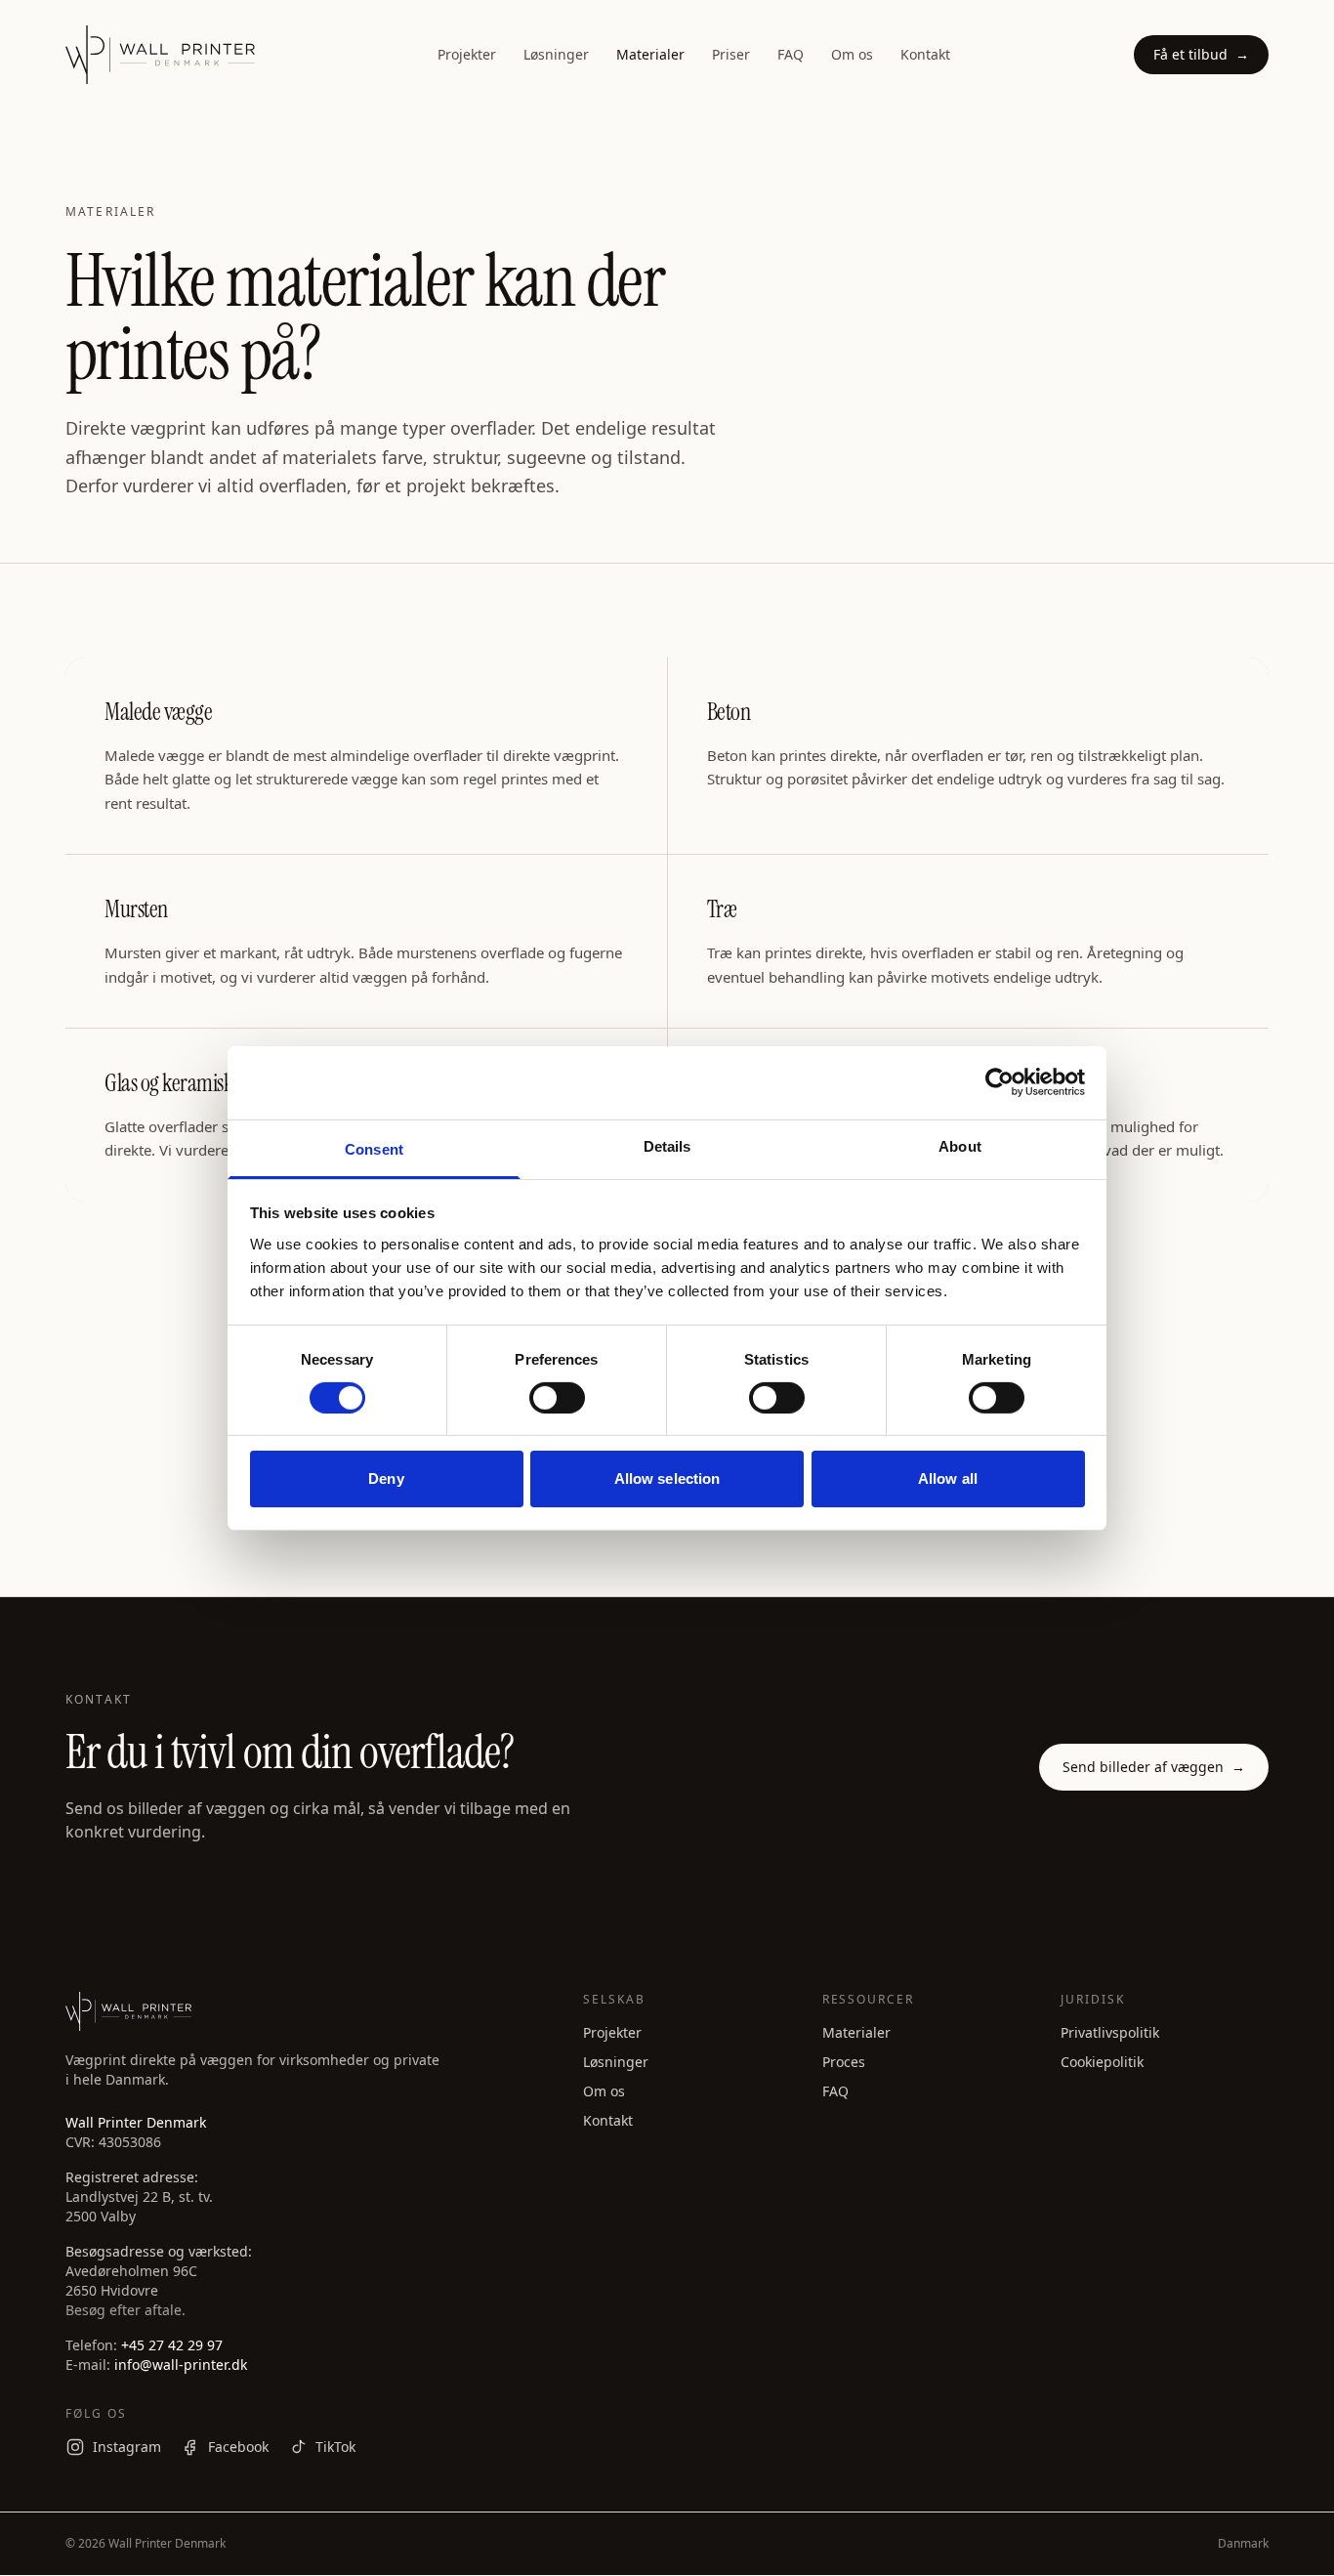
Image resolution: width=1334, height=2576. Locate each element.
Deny (386, 1478)
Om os (852, 54)
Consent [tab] (374, 1148)
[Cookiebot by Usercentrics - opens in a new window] (1000, 1082)
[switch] (557, 1398)
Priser (731, 54)
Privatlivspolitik (1110, 2032)
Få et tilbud (1201, 54)
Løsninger (556, 54)
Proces (844, 2062)
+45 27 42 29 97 (172, 2345)
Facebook (238, 2447)
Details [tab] (667, 1145)
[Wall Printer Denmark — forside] (160, 55)
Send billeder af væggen (1154, 1767)
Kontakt (925, 54)
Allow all (948, 1478)
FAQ (791, 54)
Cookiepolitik (1102, 2062)
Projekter (467, 54)
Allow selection (667, 1478)
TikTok (335, 2447)
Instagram (127, 2447)
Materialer (650, 54)
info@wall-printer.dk (181, 2365)
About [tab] (960, 1145)
